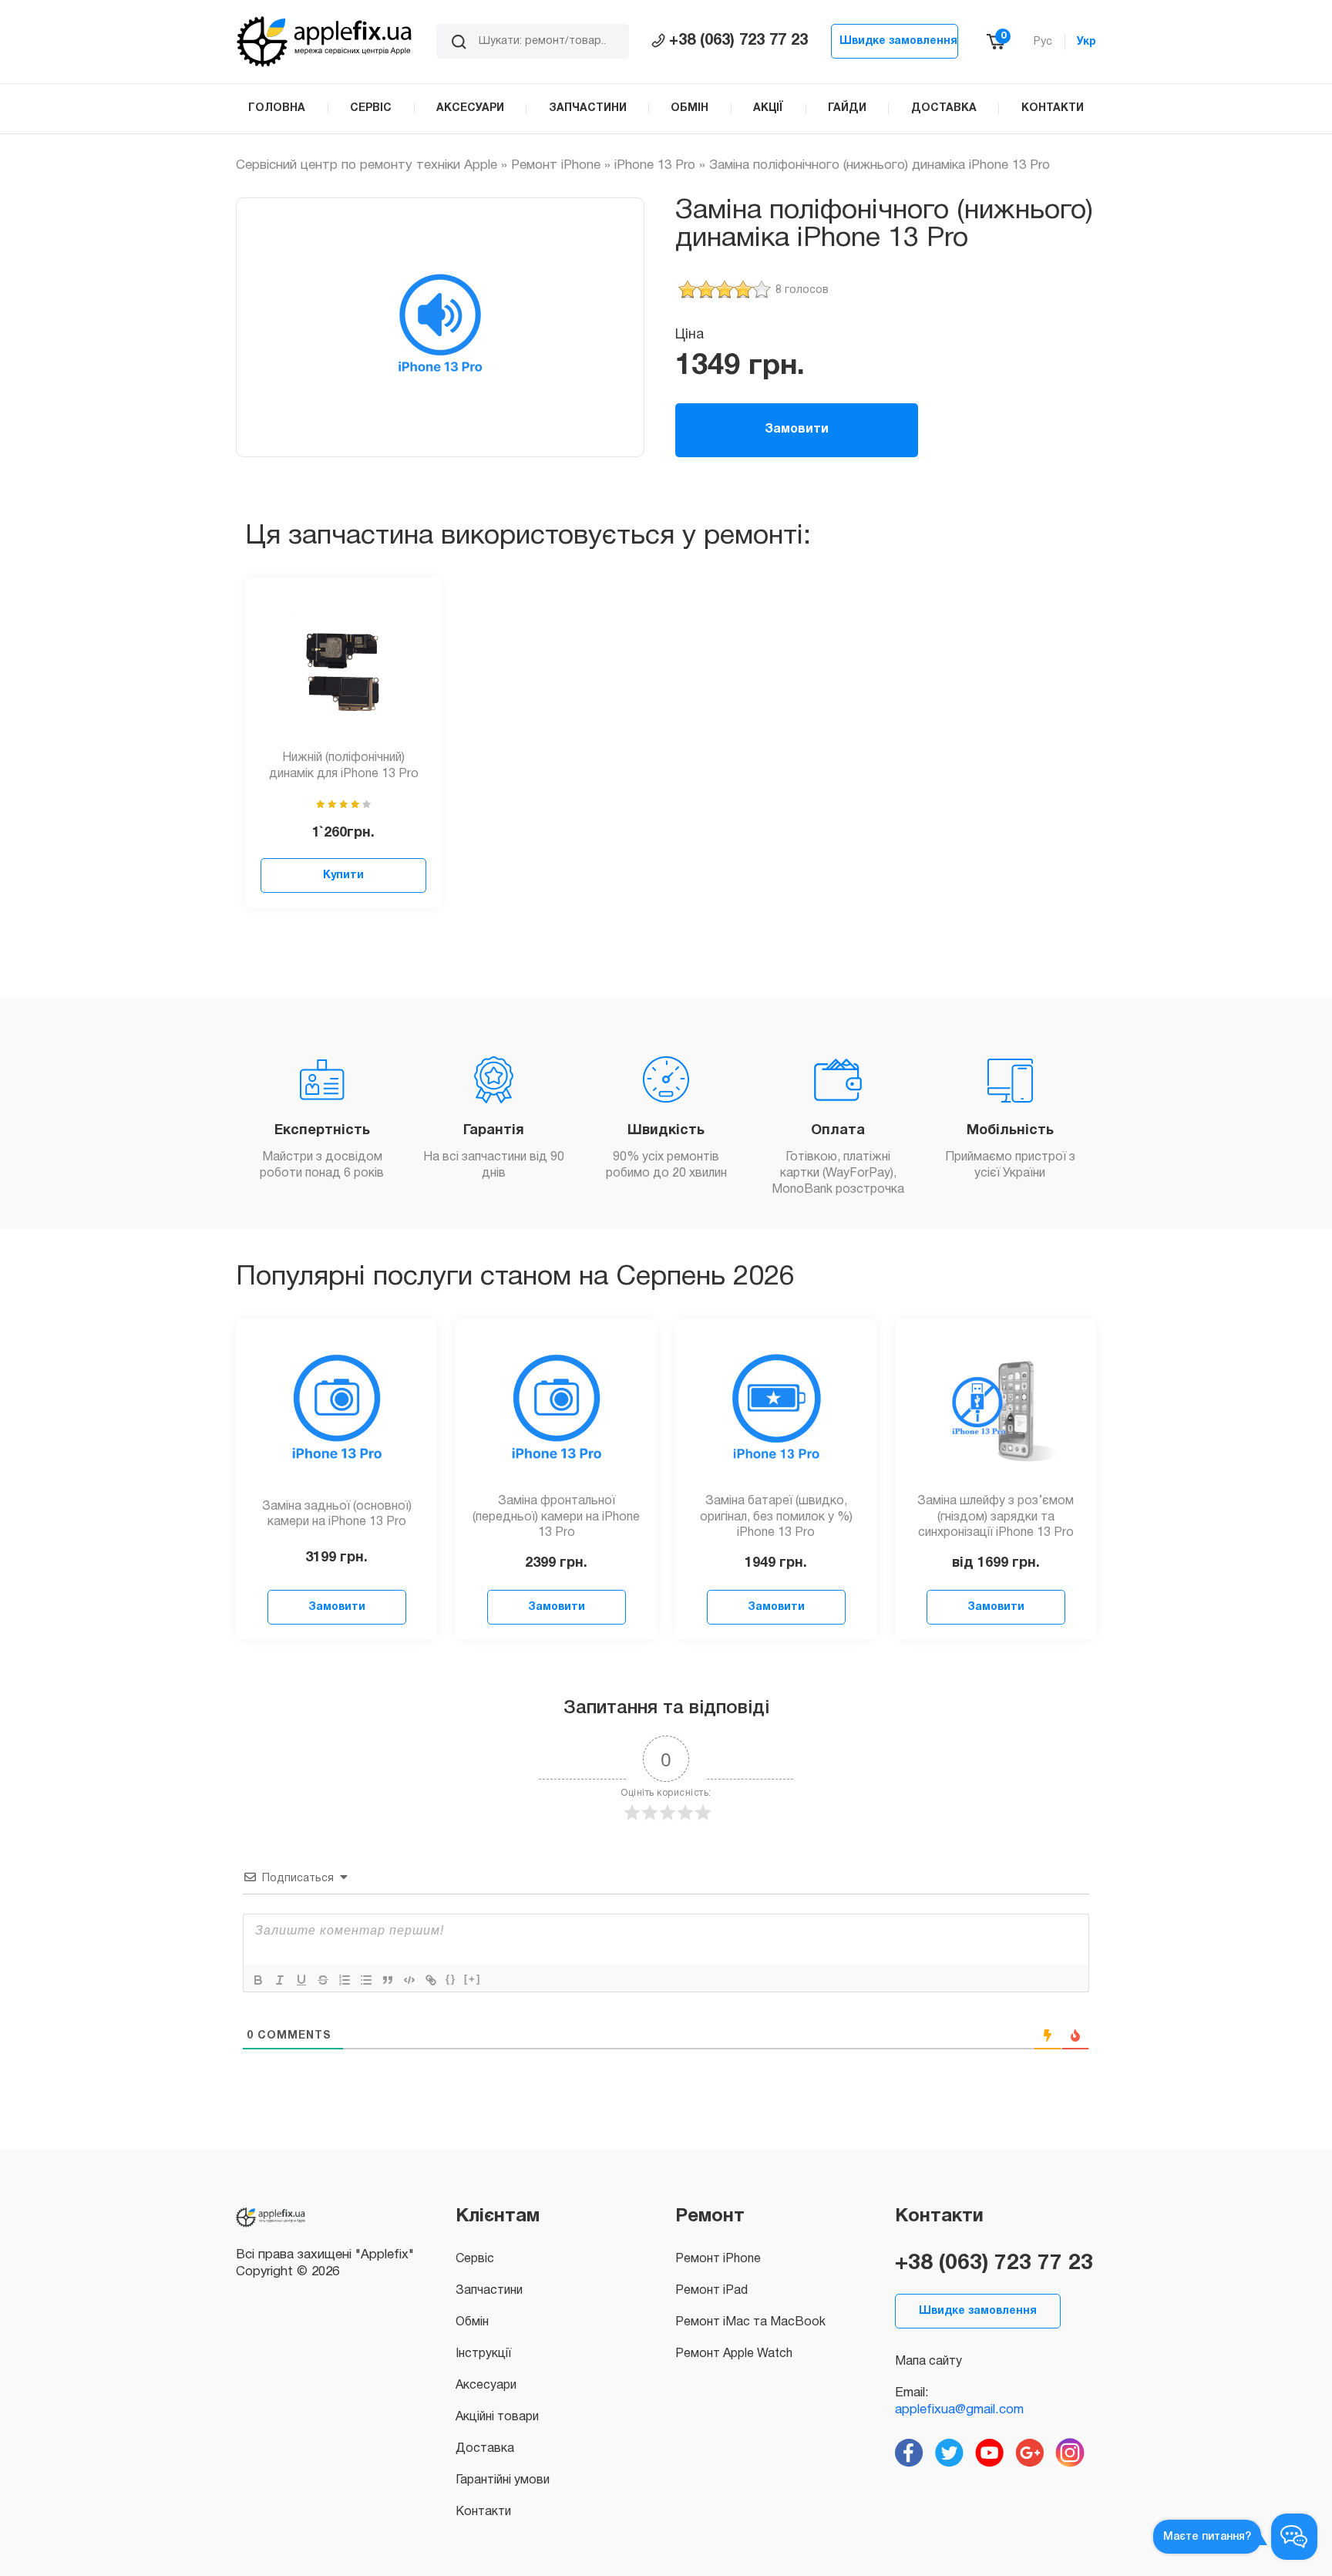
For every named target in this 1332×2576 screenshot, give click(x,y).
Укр (1086, 42)
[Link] (431, 1980)
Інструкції (483, 2354)
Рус (1043, 42)
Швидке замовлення (898, 41)
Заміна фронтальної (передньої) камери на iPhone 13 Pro (556, 1517)
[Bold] (258, 1980)
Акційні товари (497, 2417)
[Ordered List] (345, 1980)
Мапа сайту (928, 2362)
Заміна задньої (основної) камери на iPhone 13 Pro (337, 1515)
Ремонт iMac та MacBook (750, 2322)
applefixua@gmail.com (959, 2410)
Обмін (472, 2322)
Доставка (485, 2449)
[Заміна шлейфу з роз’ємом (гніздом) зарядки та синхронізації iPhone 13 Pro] (996, 1411)
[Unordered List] (366, 1980)
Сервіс (475, 2259)
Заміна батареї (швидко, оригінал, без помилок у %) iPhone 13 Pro (776, 1517)
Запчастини (489, 2291)
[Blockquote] (388, 1980)
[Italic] (280, 1980)
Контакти (483, 2512)
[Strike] (323, 1980)
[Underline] (301, 1980)
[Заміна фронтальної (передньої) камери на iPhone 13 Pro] (557, 1411)
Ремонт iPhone (556, 165)
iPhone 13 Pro (655, 165)
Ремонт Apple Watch (734, 2354)
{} (451, 1979)
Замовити (797, 429)
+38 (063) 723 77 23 (738, 41)
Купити (343, 876)
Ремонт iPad (711, 2291)
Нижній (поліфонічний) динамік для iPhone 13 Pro (344, 766)
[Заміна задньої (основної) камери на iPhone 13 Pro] (337, 1411)
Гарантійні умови (503, 2480)
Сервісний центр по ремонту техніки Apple (367, 165)
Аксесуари (486, 2386)
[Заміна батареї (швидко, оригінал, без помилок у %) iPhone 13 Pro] (776, 1411)
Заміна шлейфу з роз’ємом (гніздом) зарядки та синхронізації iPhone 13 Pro (996, 1517)
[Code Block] (409, 1980)
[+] (473, 1979)
